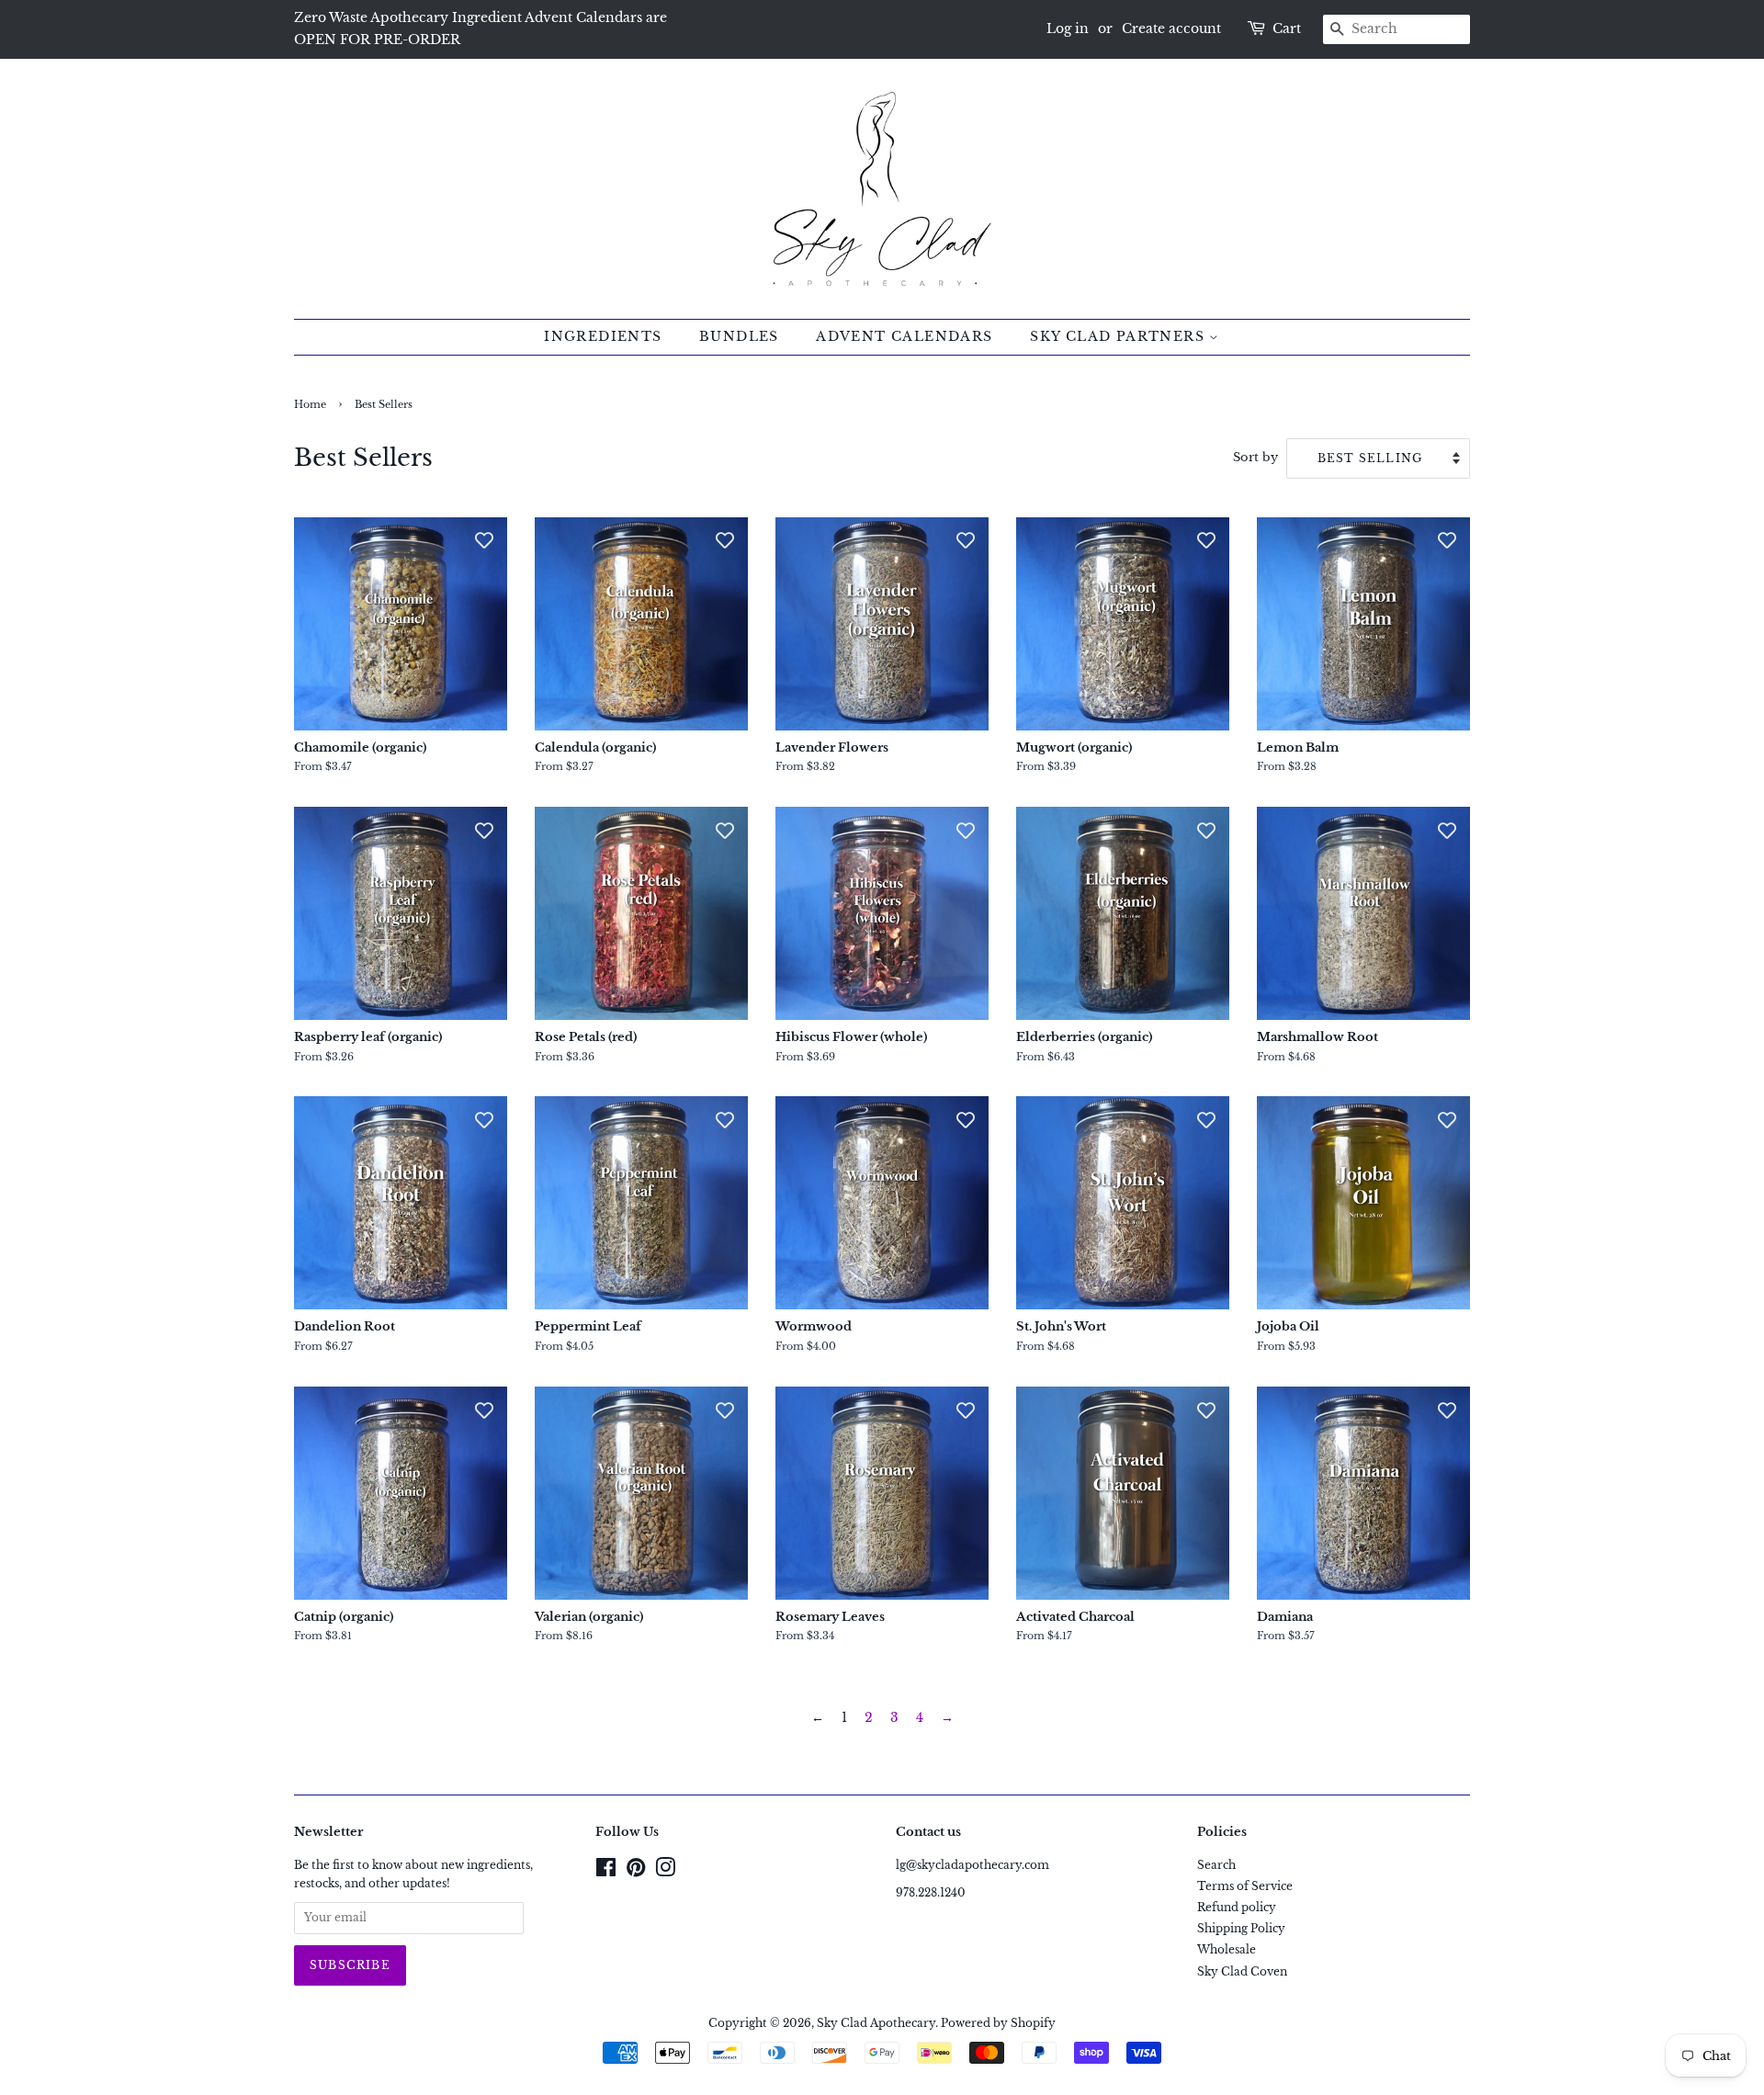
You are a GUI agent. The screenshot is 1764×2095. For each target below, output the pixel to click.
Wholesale (1227, 1949)
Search (1216, 1865)
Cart (1287, 28)
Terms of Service (1245, 1886)
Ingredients (603, 336)
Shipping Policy (1241, 1928)
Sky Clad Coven (1242, 1971)
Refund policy (1237, 1907)
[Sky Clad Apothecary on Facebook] (606, 1871)
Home (310, 405)
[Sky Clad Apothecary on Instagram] (665, 1871)
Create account (1171, 28)
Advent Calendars (904, 336)
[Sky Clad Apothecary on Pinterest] (636, 1871)
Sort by (1255, 457)
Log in (1068, 28)
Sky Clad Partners (1119, 336)
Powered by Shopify (998, 2023)
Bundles (739, 336)
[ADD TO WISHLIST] (484, 540)
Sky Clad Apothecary (876, 2023)
